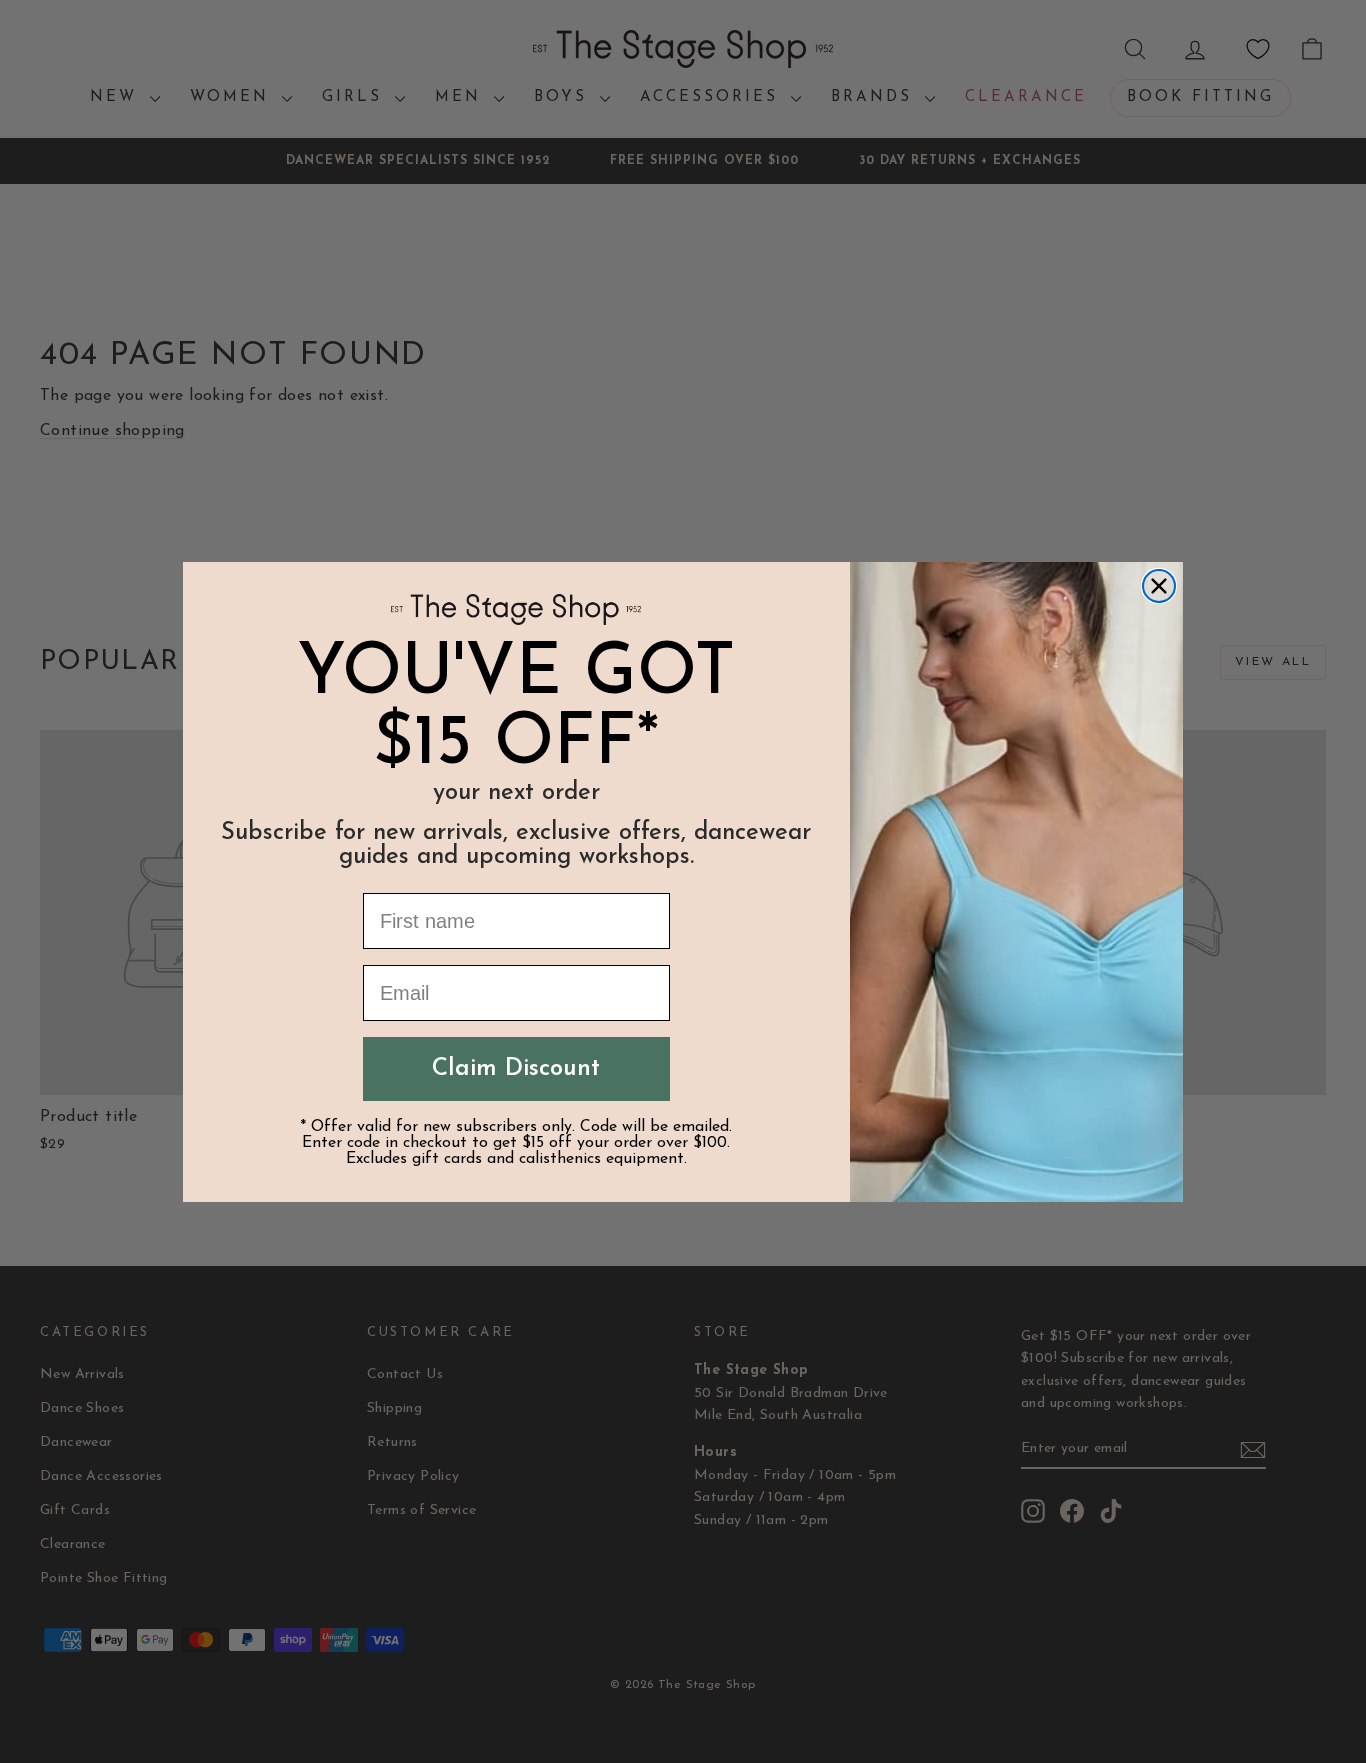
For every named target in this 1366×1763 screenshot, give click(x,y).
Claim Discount (516, 1069)
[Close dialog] (1159, 586)
